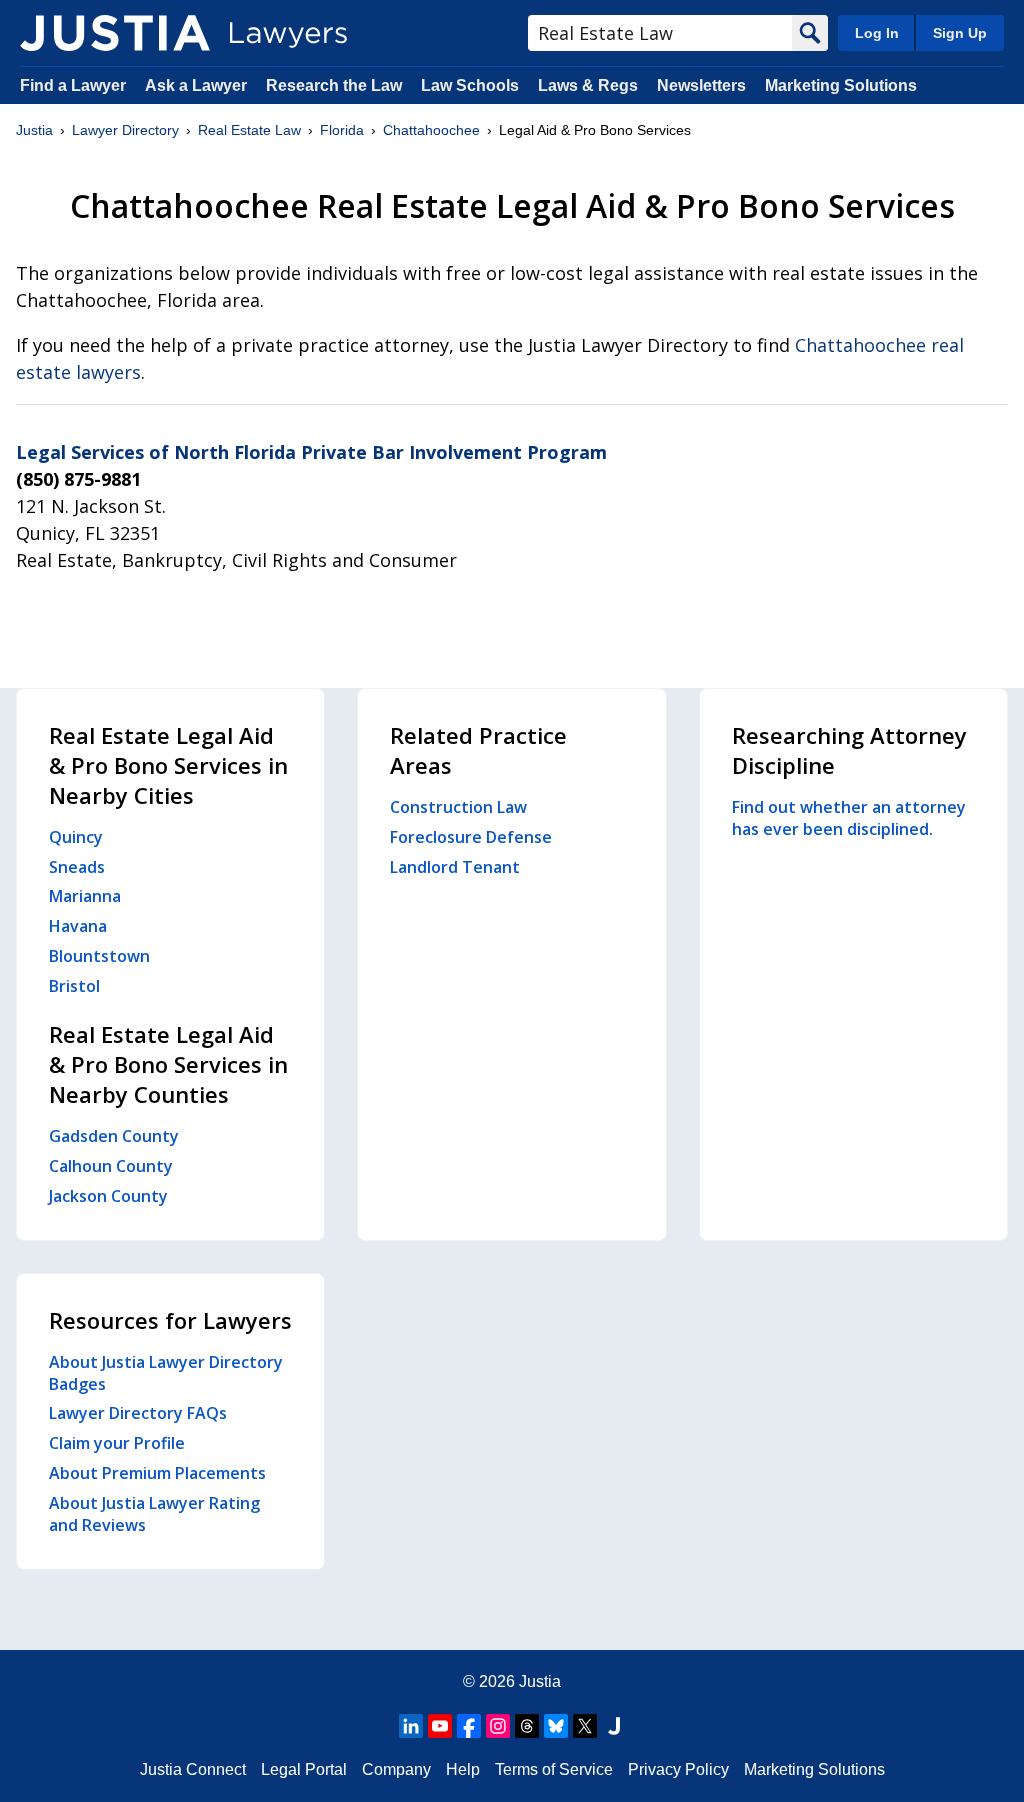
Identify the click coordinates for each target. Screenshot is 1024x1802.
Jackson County (108, 1196)
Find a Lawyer (73, 85)
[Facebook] (469, 1726)
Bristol (74, 986)
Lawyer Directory (125, 130)
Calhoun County (111, 1166)
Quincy (76, 837)
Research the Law (334, 85)
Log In (877, 33)
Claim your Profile (117, 1443)
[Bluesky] (556, 1726)
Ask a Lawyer (198, 85)
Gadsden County (114, 1136)
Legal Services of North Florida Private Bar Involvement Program (311, 452)
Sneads (77, 867)
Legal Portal (304, 1769)
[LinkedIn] (411, 1726)
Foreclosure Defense (471, 837)
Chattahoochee (431, 130)
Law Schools (470, 85)
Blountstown (99, 956)
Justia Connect (193, 1769)
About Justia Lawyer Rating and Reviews (154, 1514)
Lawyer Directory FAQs (138, 1413)
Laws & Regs (588, 85)
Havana (78, 926)
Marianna (85, 896)
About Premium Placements (157, 1473)
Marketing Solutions (841, 85)
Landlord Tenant (455, 867)
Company (396, 1769)
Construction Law (458, 807)
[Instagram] (498, 1726)
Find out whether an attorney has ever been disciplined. (849, 818)
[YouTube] (440, 1726)
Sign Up (960, 33)
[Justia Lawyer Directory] (115, 33)
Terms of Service (554, 1769)
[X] (585, 1726)
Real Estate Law (249, 130)
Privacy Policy (678, 1769)
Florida (342, 130)
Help (463, 1769)
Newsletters (701, 85)
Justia (34, 130)
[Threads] (527, 1726)
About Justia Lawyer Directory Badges (166, 1373)
